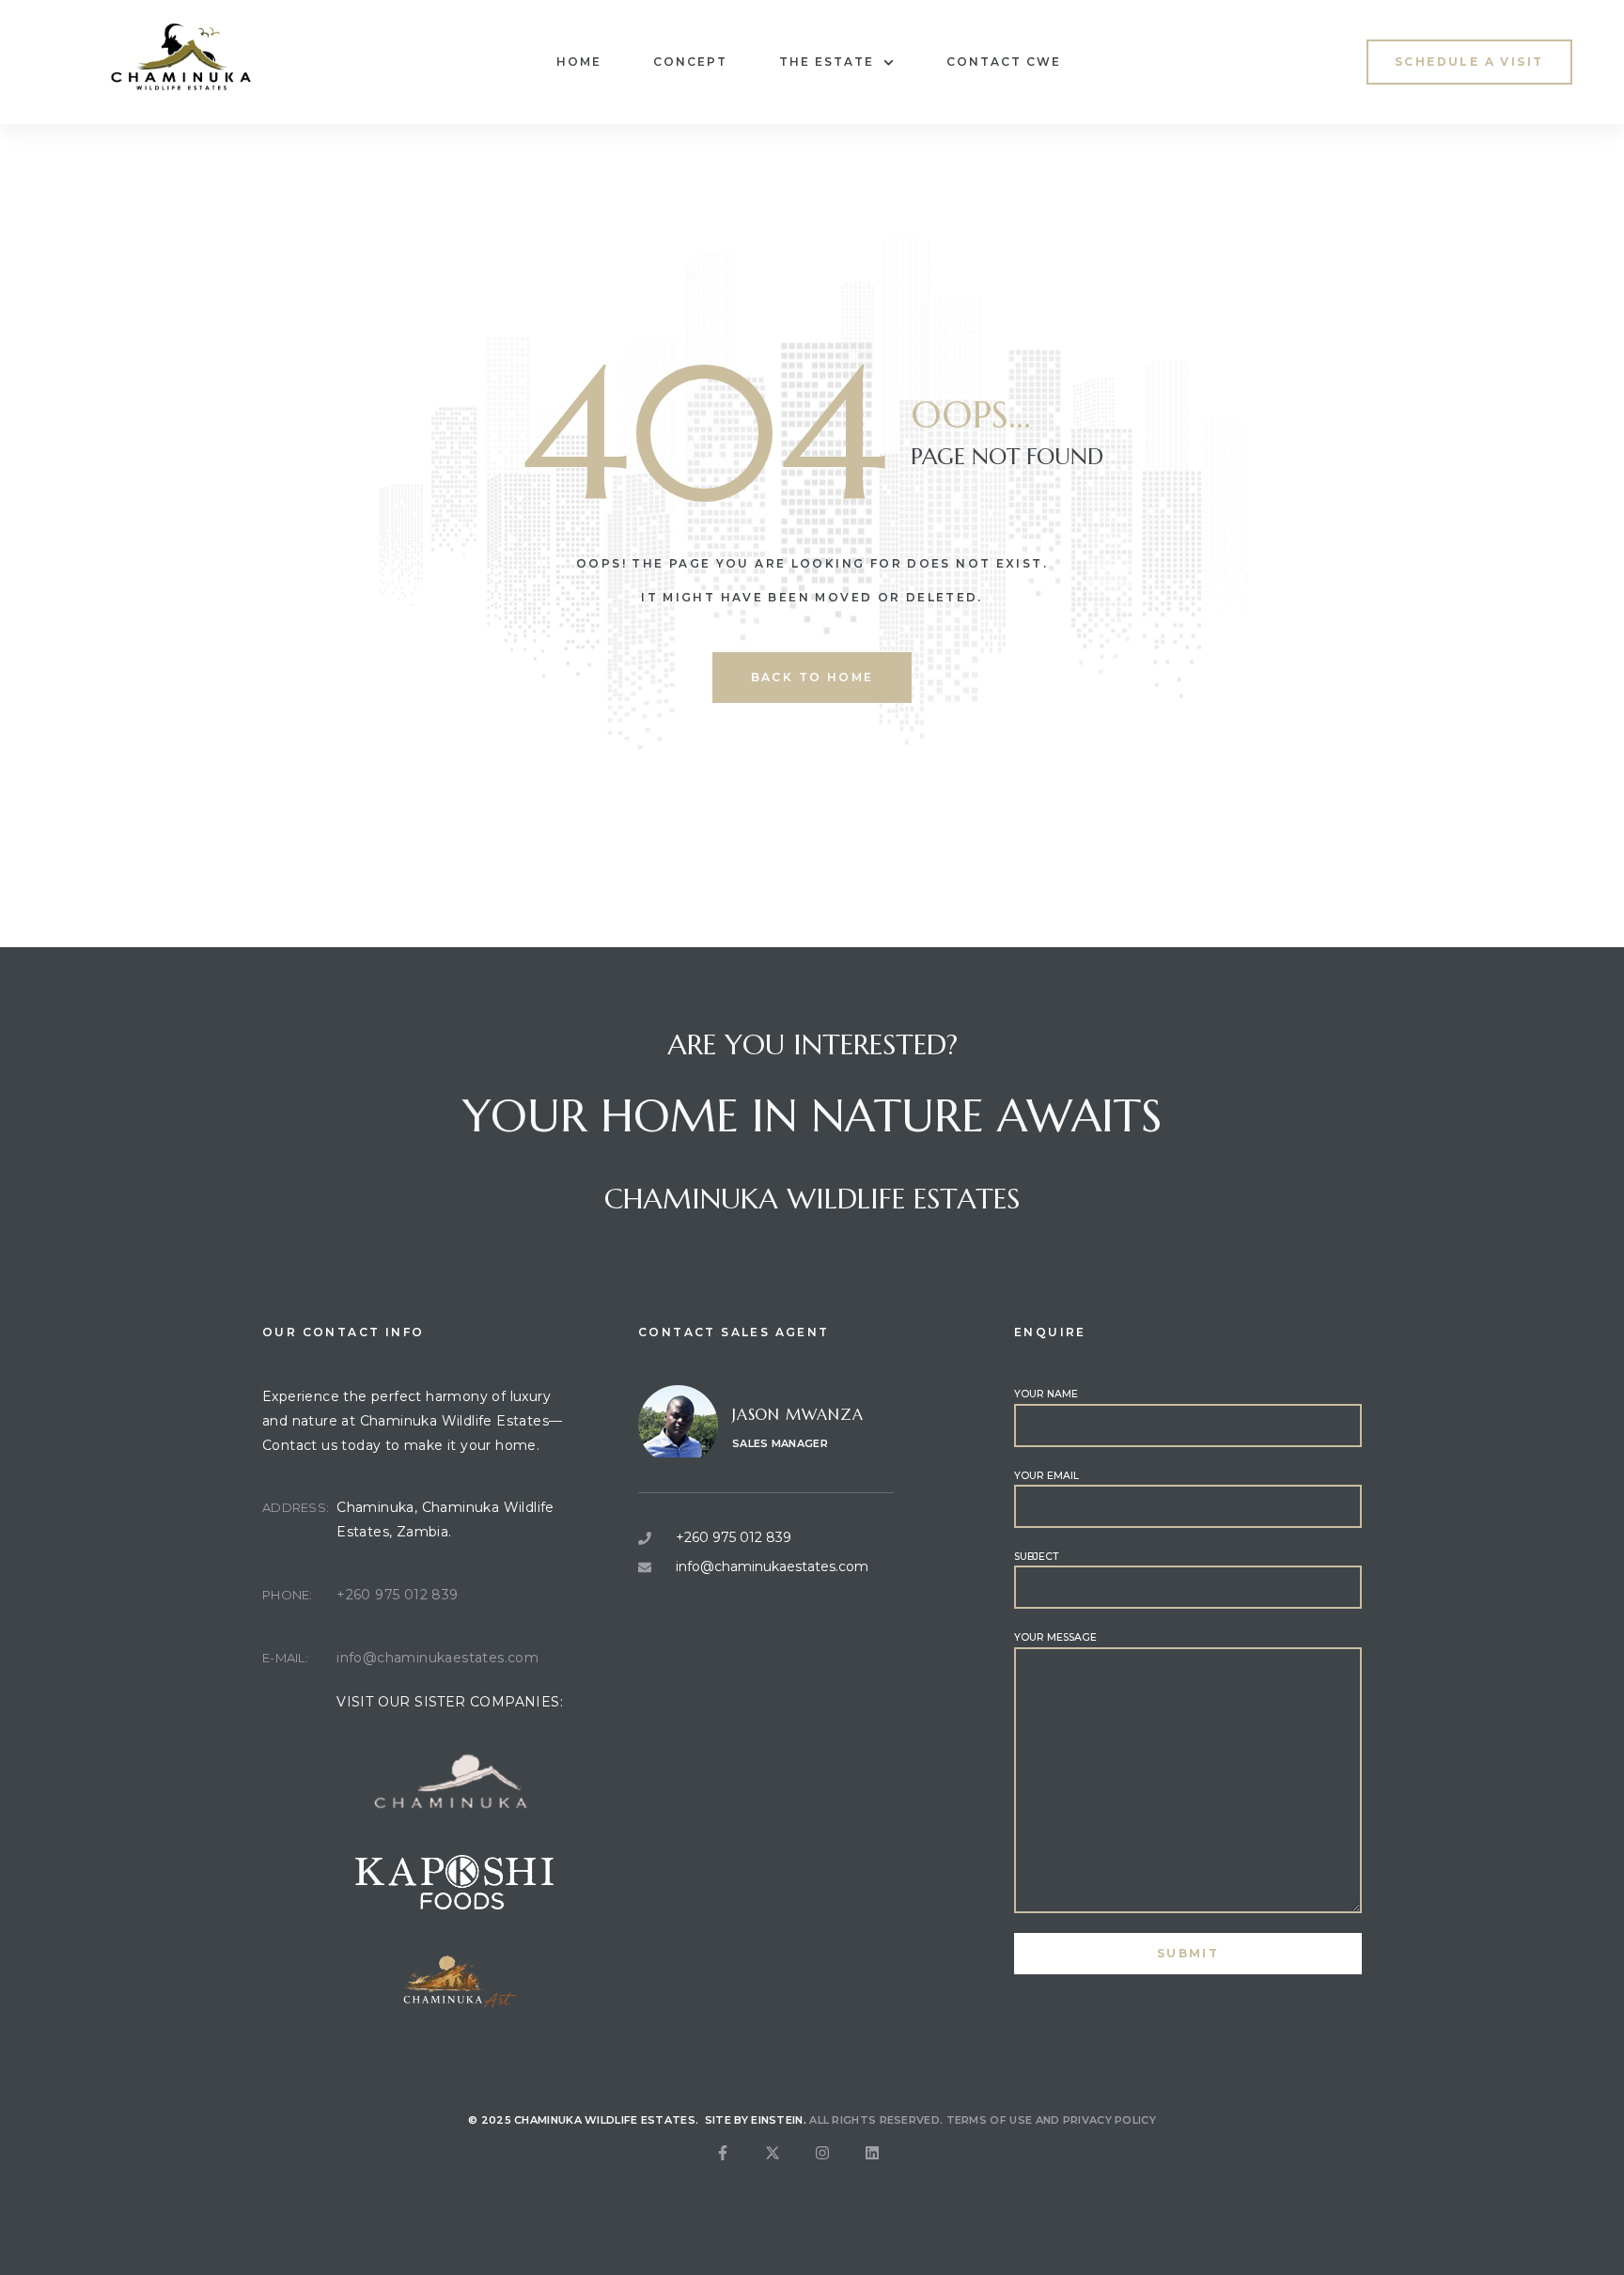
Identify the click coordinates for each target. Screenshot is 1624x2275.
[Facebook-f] (738, 2168)
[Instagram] (837, 2168)
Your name (1046, 1394)
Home (579, 62)
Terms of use (990, 2120)
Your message (1055, 1637)
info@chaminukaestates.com (437, 1658)
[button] (1469, 62)
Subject (1036, 1557)
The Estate (827, 62)
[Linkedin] (887, 2168)
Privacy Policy (1109, 2120)
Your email (1046, 1476)
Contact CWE (1004, 62)
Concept (690, 62)
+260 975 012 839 (397, 1595)
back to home (812, 677)
